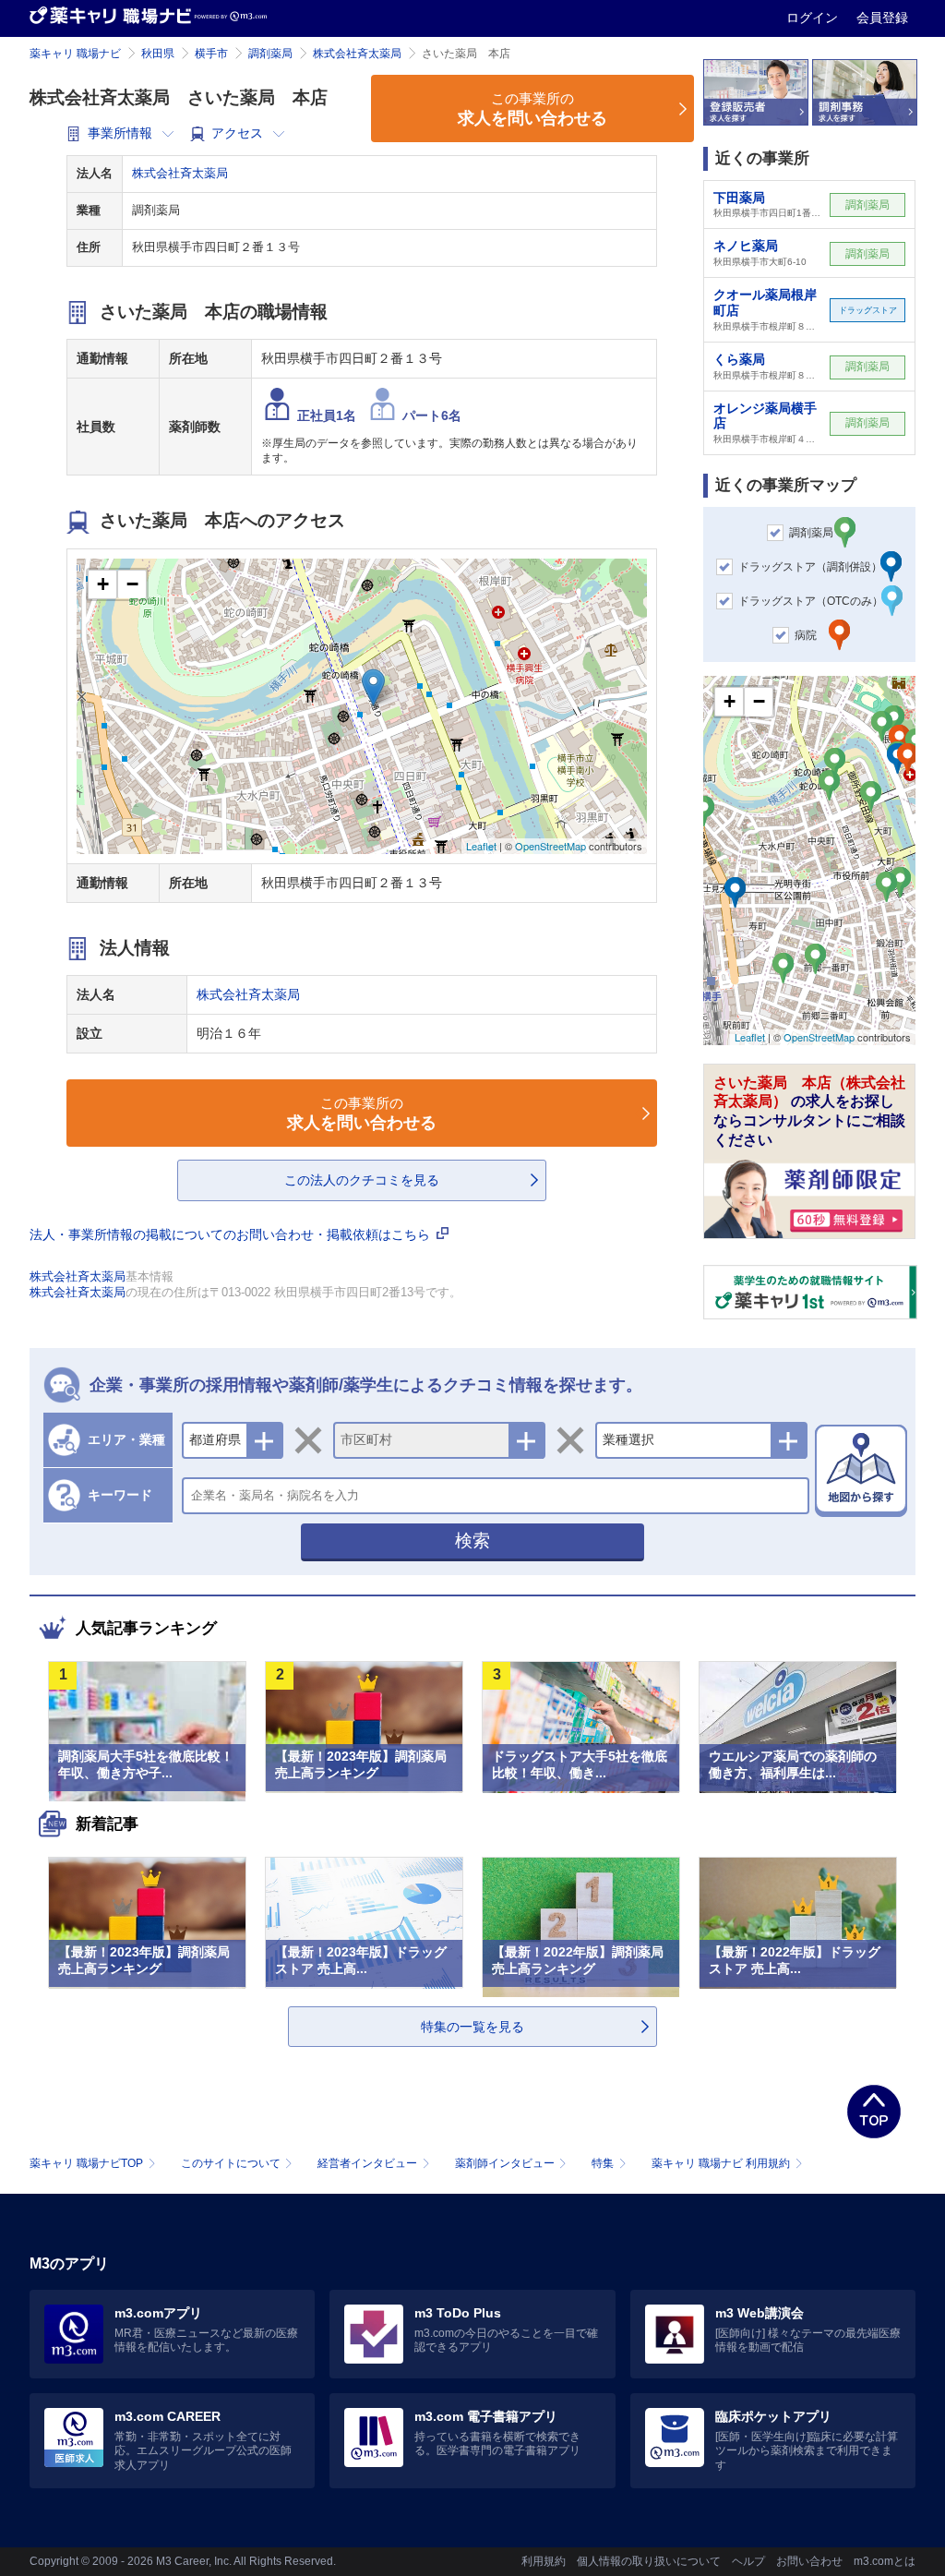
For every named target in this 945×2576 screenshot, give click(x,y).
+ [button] (103, 584)
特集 (603, 2163)
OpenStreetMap (550, 846)
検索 (472, 1541)
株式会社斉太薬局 (357, 54)
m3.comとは (885, 2561)
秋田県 (158, 54)
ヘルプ (748, 2561)
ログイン (814, 18)
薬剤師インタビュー (505, 2163)
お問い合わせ (809, 2561)
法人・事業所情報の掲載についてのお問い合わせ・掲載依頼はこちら (232, 1234)
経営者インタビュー (367, 2163)
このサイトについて (231, 2163)
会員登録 (882, 18)
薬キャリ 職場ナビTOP (86, 2163)
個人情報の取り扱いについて (649, 2561)
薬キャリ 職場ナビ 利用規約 (721, 2163)
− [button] (132, 584)
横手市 (211, 54)
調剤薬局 (270, 54)
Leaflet (481, 846)
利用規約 (544, 2561)
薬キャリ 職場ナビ (75, 54)
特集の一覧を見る (472, 2027)
